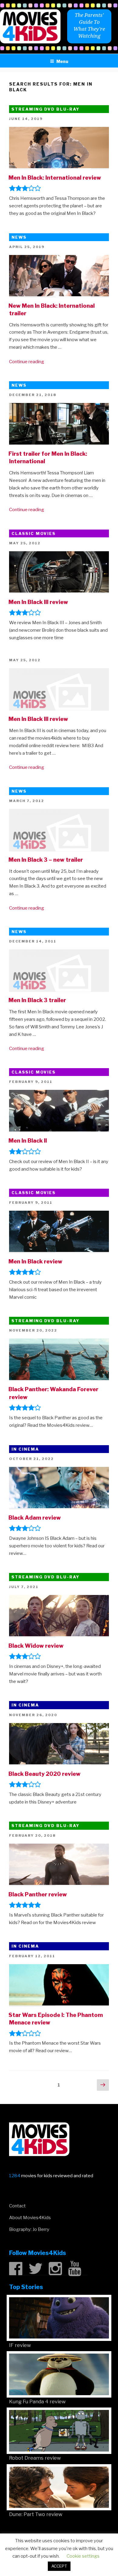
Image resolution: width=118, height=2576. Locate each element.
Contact (17, 2206)
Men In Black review (35, 1261)
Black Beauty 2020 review (44, 1774)
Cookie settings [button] (83, 2556)
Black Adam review (35, 1518)
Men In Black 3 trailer (37, 1000)
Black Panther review (38, 1894)
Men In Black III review (38, 602)
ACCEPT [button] (59, 2566)
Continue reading (27, 362)
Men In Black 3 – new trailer (46, 860)
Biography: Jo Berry (29, 2229)
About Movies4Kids (30, 2218)
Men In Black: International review (55, 178)
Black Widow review (36, 1646)
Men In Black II (28, 1141)
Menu (62, 61)
